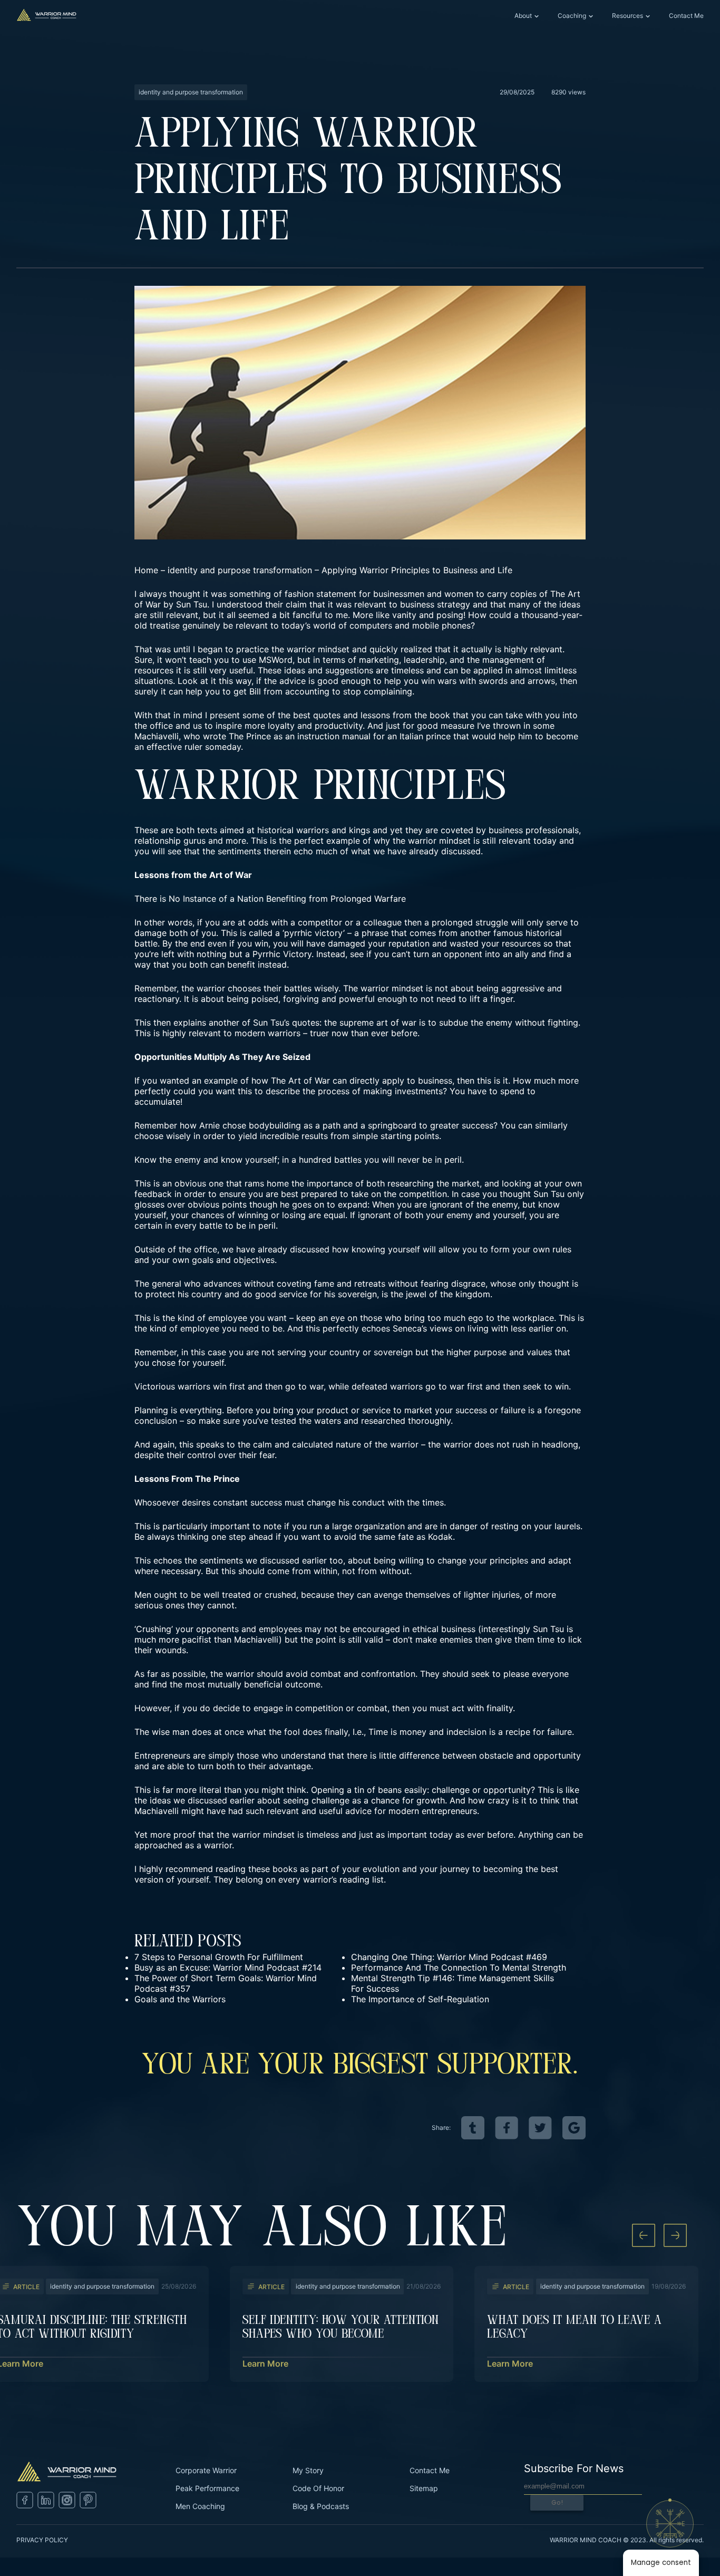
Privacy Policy (42, 2540)
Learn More (265, 2363)
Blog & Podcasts (321, 2506)
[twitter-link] (540, 2128)
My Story (308, 2470)
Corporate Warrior (206, 2470)
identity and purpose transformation (240, 570)
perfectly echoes (356, 1328)
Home (146, 570)
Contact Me (686, 16)
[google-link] (574, 2128)
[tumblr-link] (473, 2128)
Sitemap (424, 2488)
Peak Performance (207, 2488)
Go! (557, 2502)
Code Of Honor (318, 2488)
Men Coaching (200, 2506)
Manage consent (661, 2563)
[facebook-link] (507, 2128)
